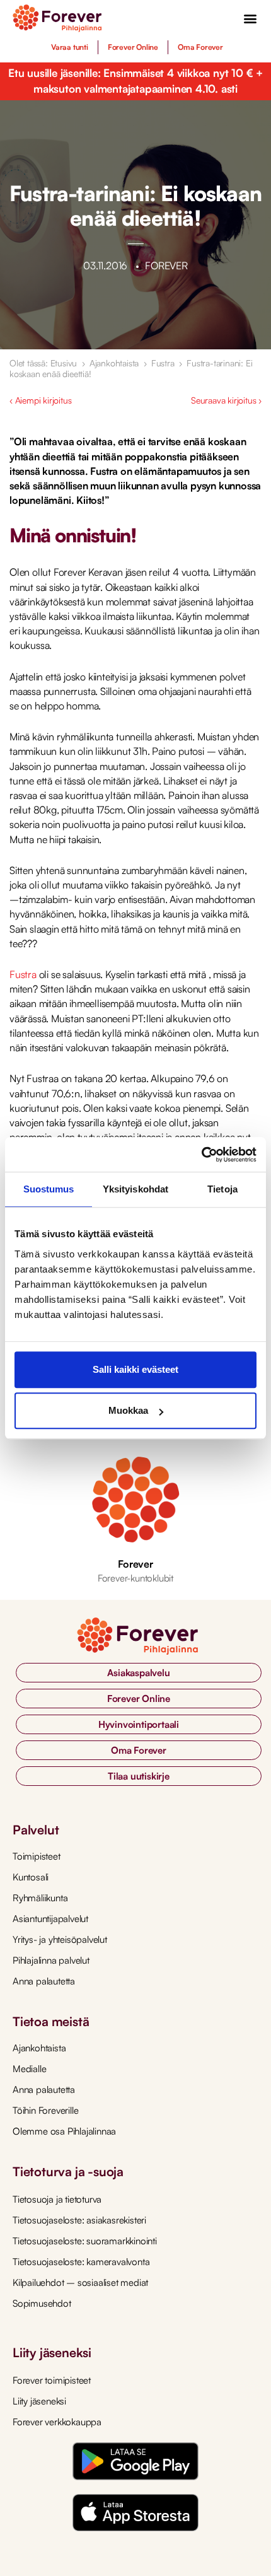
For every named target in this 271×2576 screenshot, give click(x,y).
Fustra (163, 363)
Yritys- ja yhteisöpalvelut (60, 1939)
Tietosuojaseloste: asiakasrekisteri (79, 2220)
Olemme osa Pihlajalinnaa (64, 2131)
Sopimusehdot (42, 2303)
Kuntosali (31, 1877)
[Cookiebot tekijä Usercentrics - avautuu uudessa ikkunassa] (201, 1155)
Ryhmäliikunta (40, 1898)
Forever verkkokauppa (57, 2422)
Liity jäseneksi (39, 2401)
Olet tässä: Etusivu (43, 363)
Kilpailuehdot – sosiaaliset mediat (80, 2282)
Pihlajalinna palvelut (51, 1960)
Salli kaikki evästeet (135, 1369)
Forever (135, 1564)
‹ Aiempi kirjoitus (40, 400)
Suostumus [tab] (49, 1189)
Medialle (29, 2069)
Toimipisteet (37, 1856)
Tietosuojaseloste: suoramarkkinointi (85, 2241)
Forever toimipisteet (52, 2380)
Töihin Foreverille (45, 2110)
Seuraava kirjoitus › (226, 400)
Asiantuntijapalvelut (50, 1919)
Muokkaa (128, 1410)
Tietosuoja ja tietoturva (57, 2199)
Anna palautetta (44, 1981)
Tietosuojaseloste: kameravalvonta (81, 2262)
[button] (251, 19)
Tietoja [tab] (222, 1189)
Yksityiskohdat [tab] (135, 1189)
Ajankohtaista (114, 363)
